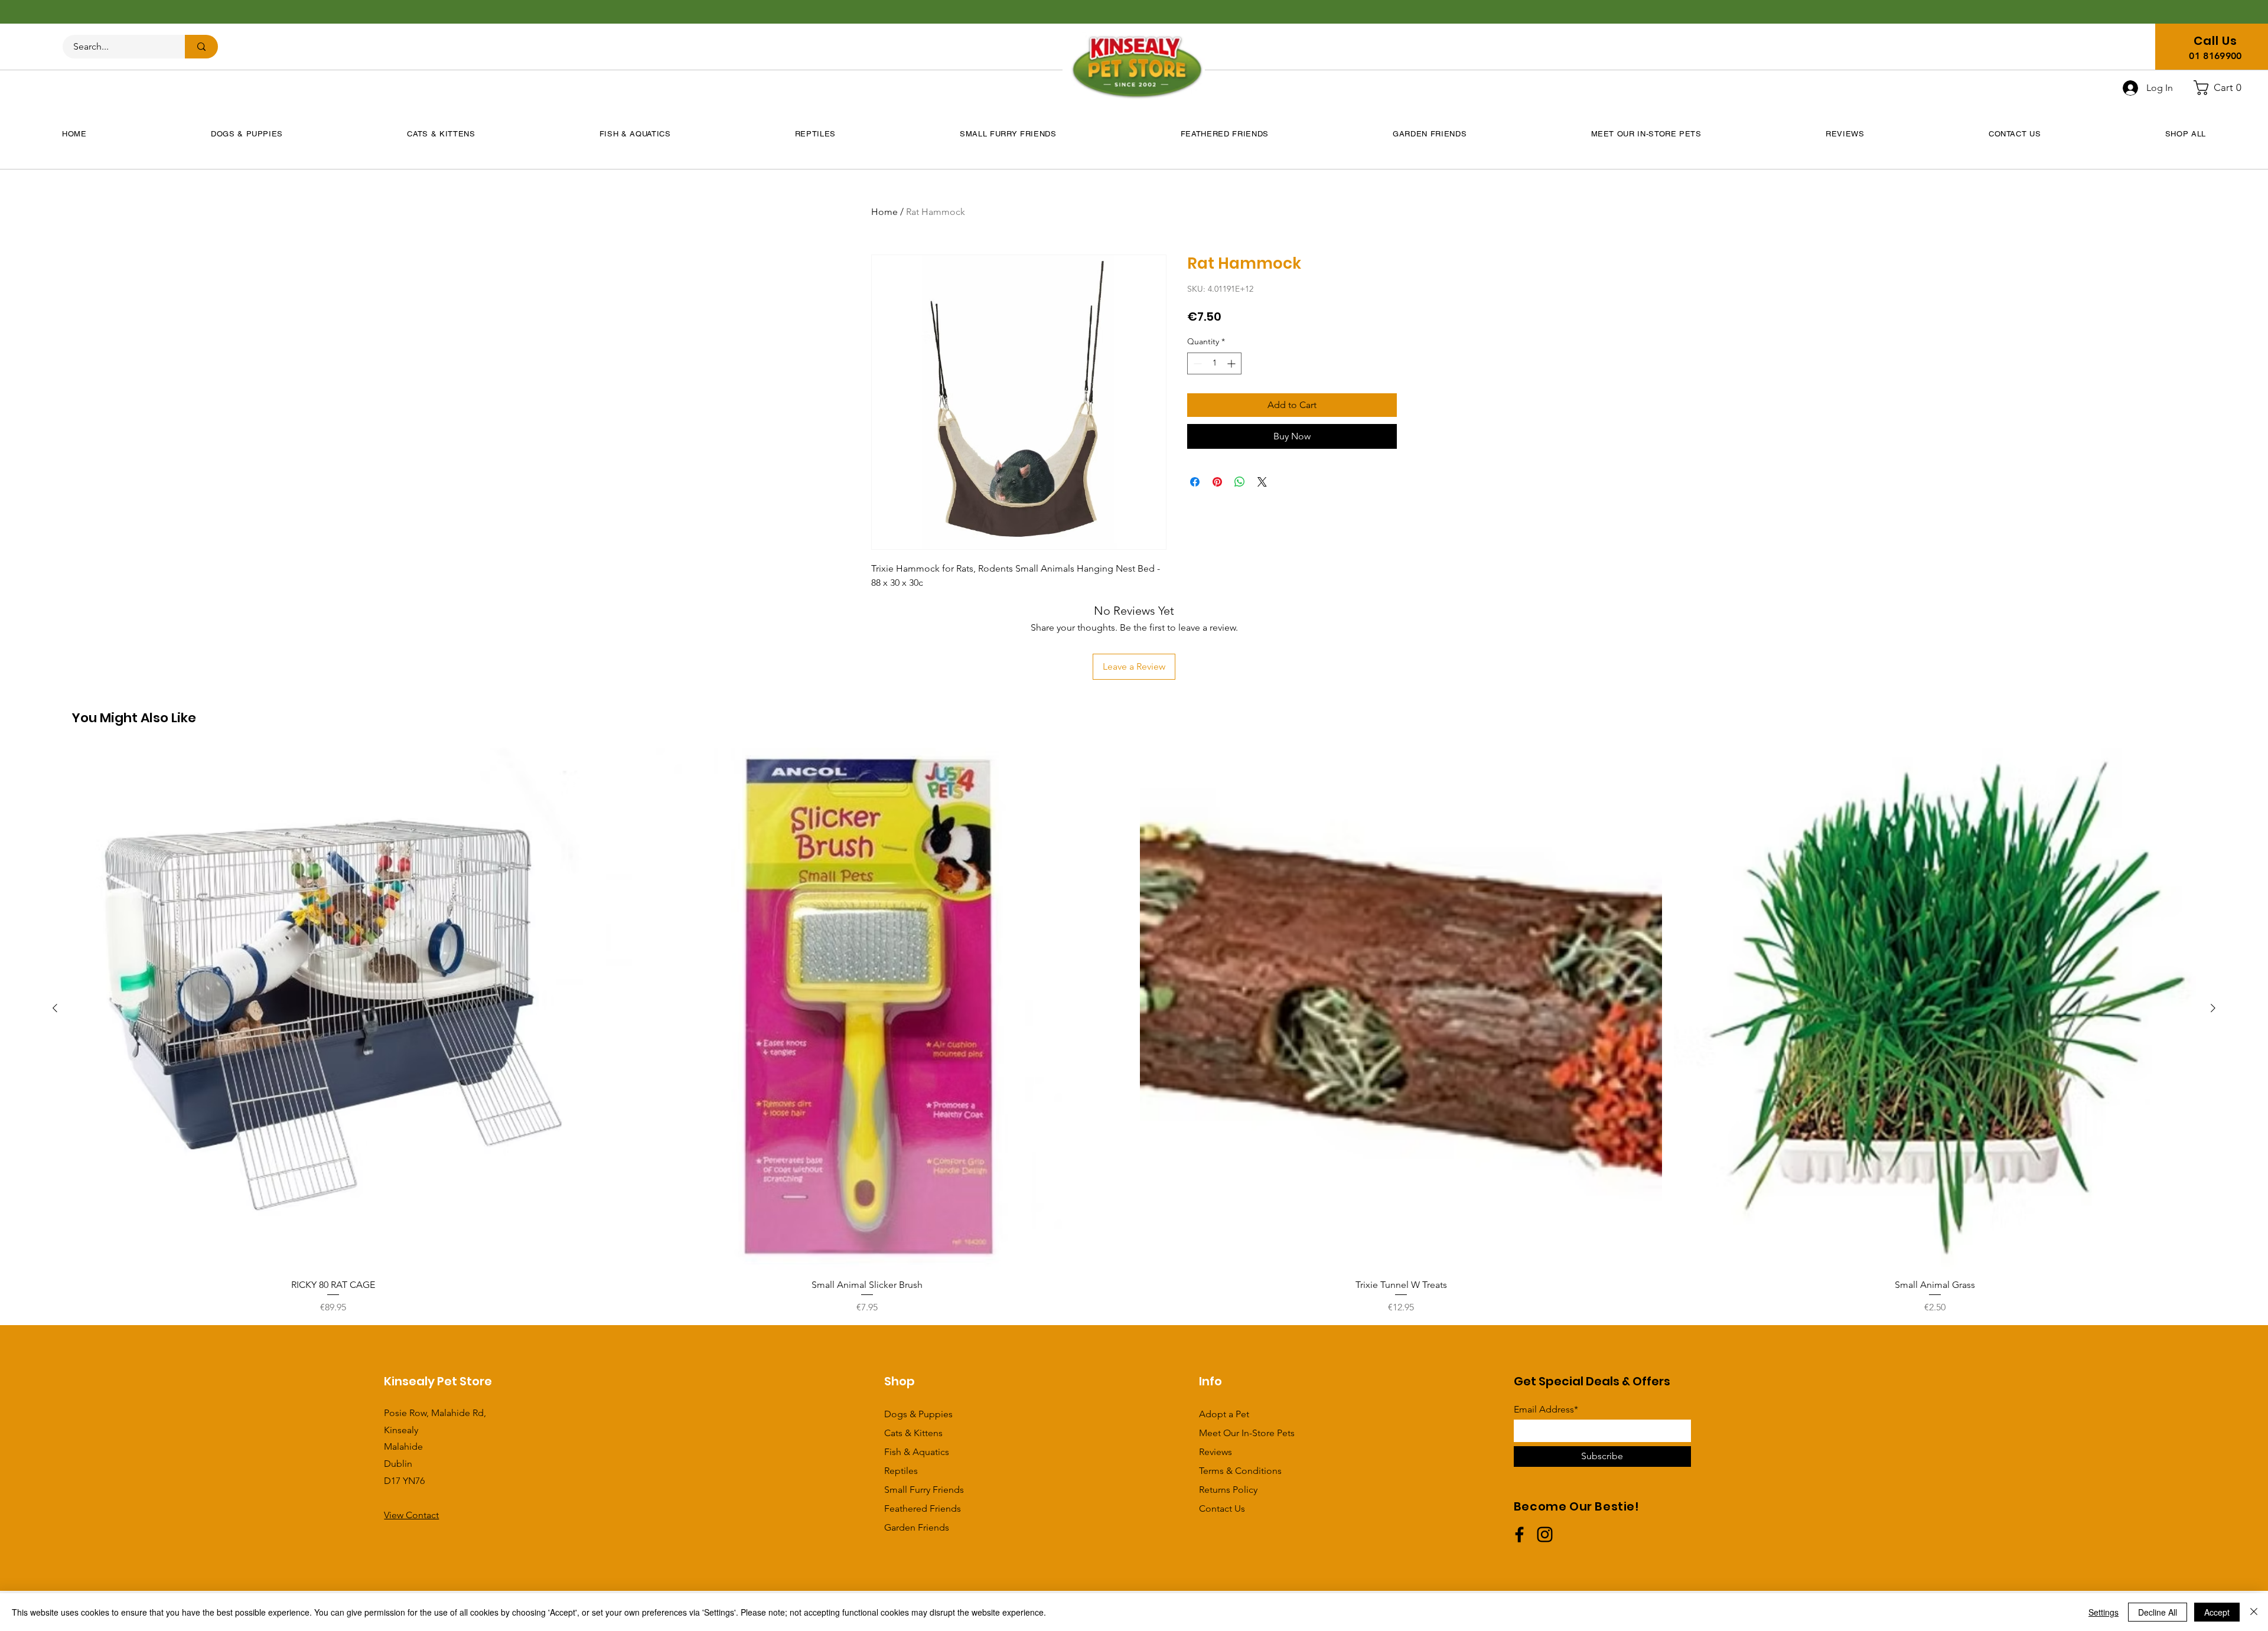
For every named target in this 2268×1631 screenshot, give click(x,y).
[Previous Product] (55, 1008)
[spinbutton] (1214, 363)
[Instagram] (1545, 1534)
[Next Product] (2213, 1008)
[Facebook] (1519, 1534)
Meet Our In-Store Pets (1247, 1433)
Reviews (1216, 1452)
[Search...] (201, 47)
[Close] (2254, 1612)
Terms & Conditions (1240, 1471)
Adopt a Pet (1224, 1414)
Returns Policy (1228, 1490)
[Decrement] (1196, 363)
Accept (2217, 1612)
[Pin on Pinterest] (1217, 482)
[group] (1134, 1031)
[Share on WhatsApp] (1240, 482)
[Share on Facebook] (1195, 482)
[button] (2222, 88)
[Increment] (1232, 363)
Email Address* (1546, 1410)
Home (884, 212)
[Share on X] (1262, 482)
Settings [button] (2104, 1612)
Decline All (2158, 1612)
